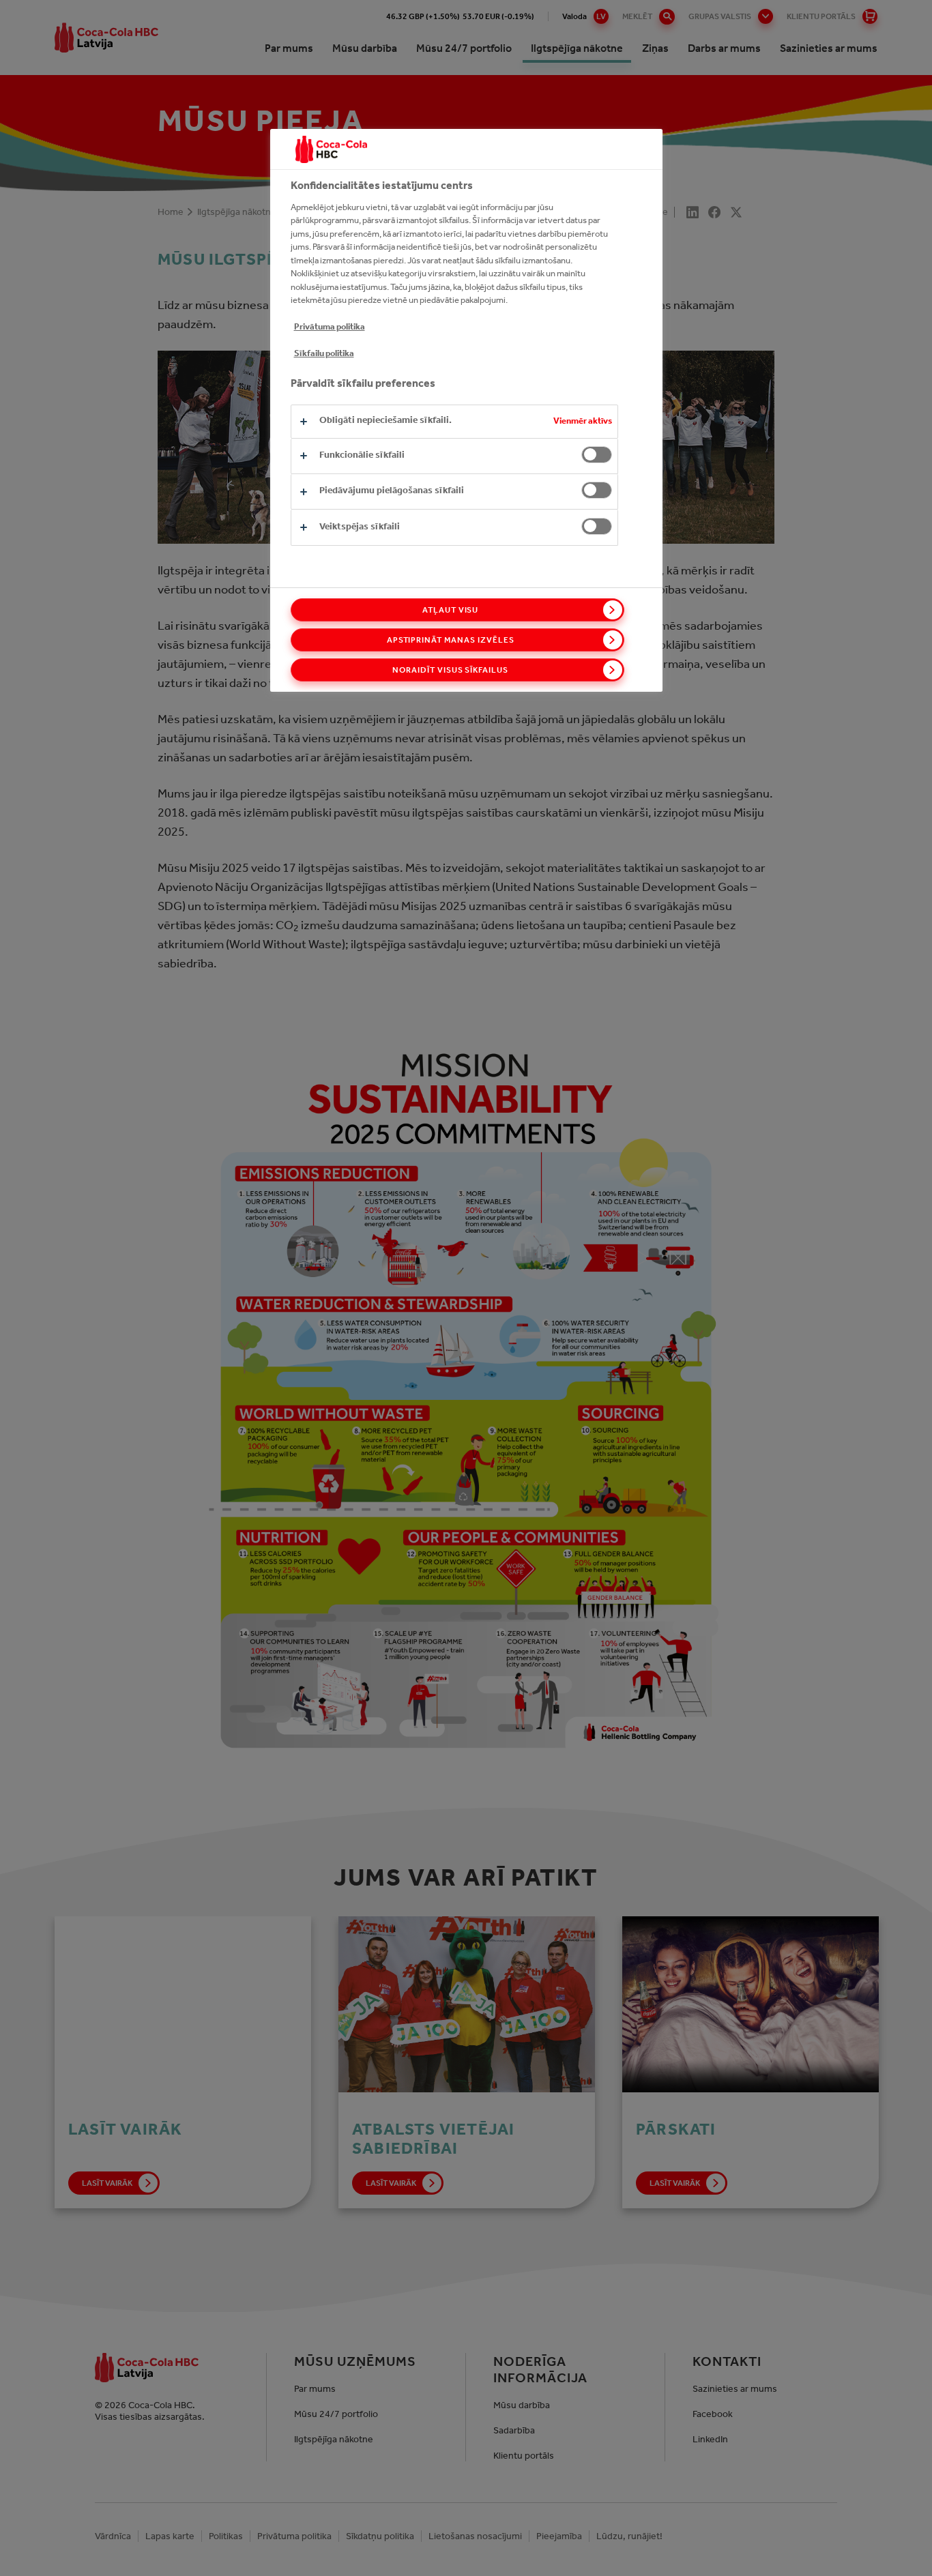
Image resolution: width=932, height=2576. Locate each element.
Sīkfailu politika (324, 353)
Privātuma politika (330, 326)
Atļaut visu (451, 610)
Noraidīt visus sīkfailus (450, 670)
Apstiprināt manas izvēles (451, 640)
